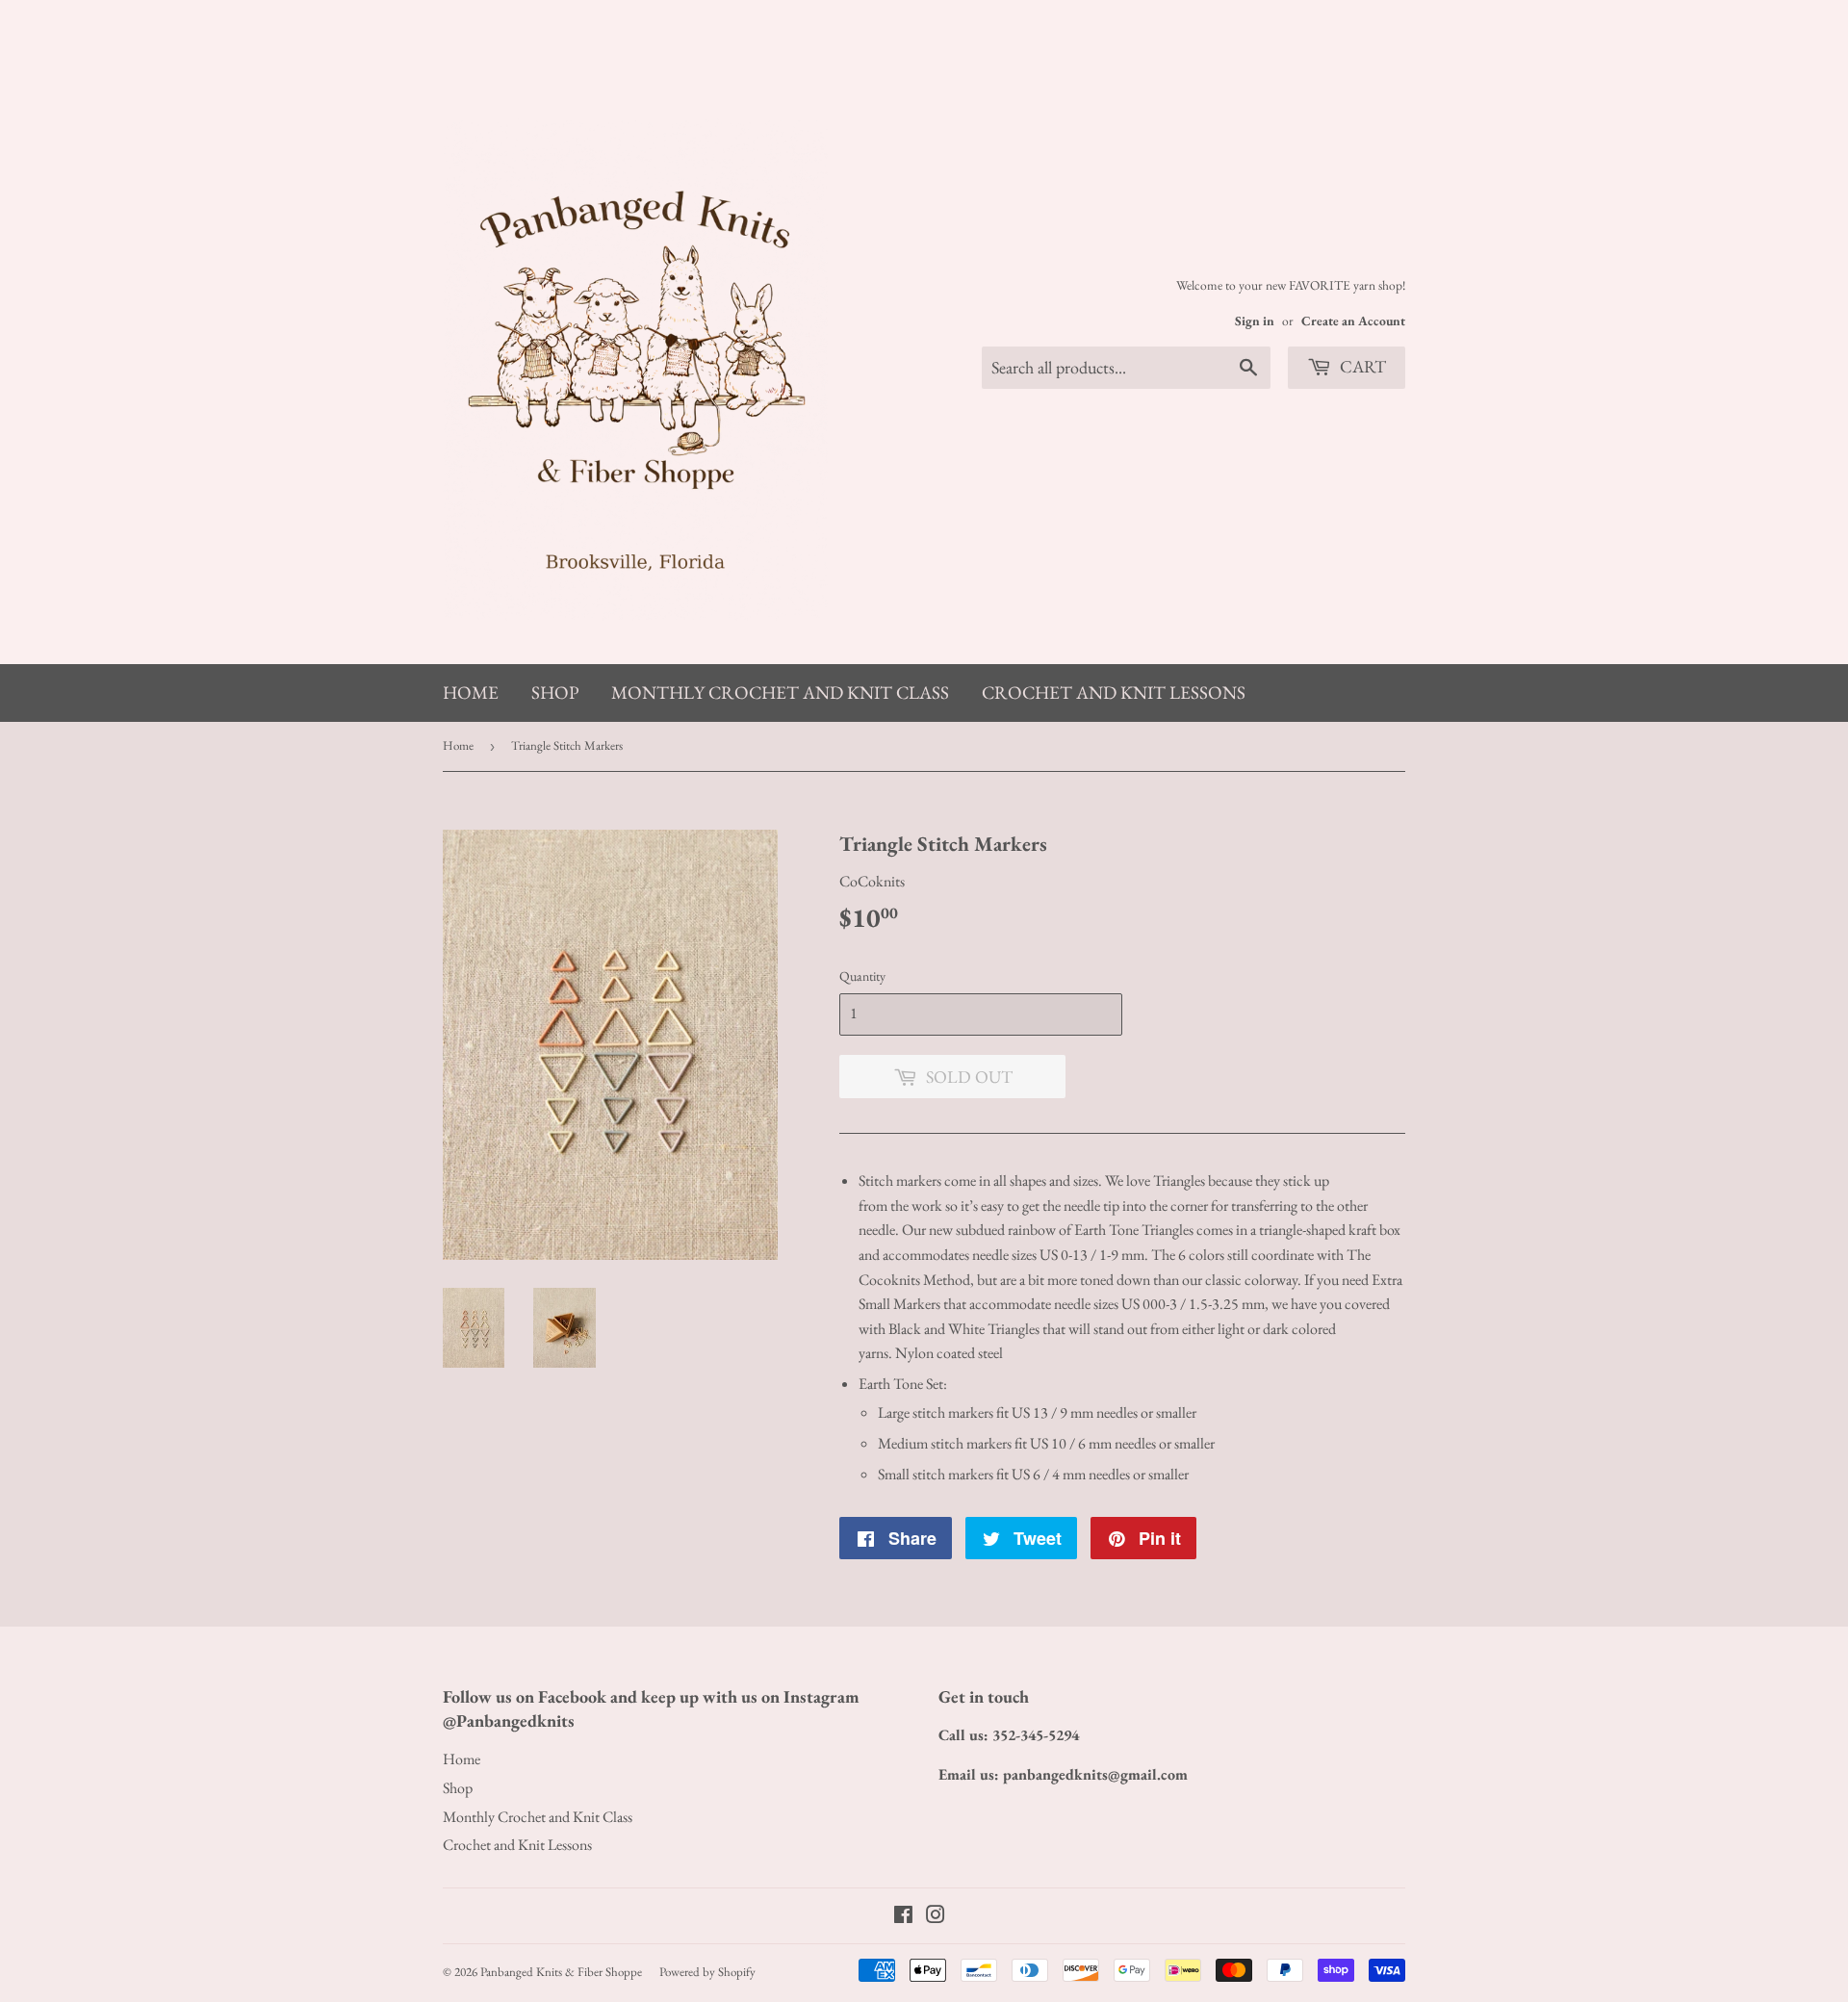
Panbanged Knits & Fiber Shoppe (561, 1972)
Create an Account (1353, 321)
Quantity (862, 976)
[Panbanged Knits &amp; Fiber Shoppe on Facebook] (903, 1917)
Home (471, 693)
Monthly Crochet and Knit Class (780, 693)
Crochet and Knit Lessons (1114, 693)
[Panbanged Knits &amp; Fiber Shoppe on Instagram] (936, 1917)
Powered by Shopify (707, 1972)
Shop (555, 693)
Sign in (1255, 321)
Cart (1361, 366)
